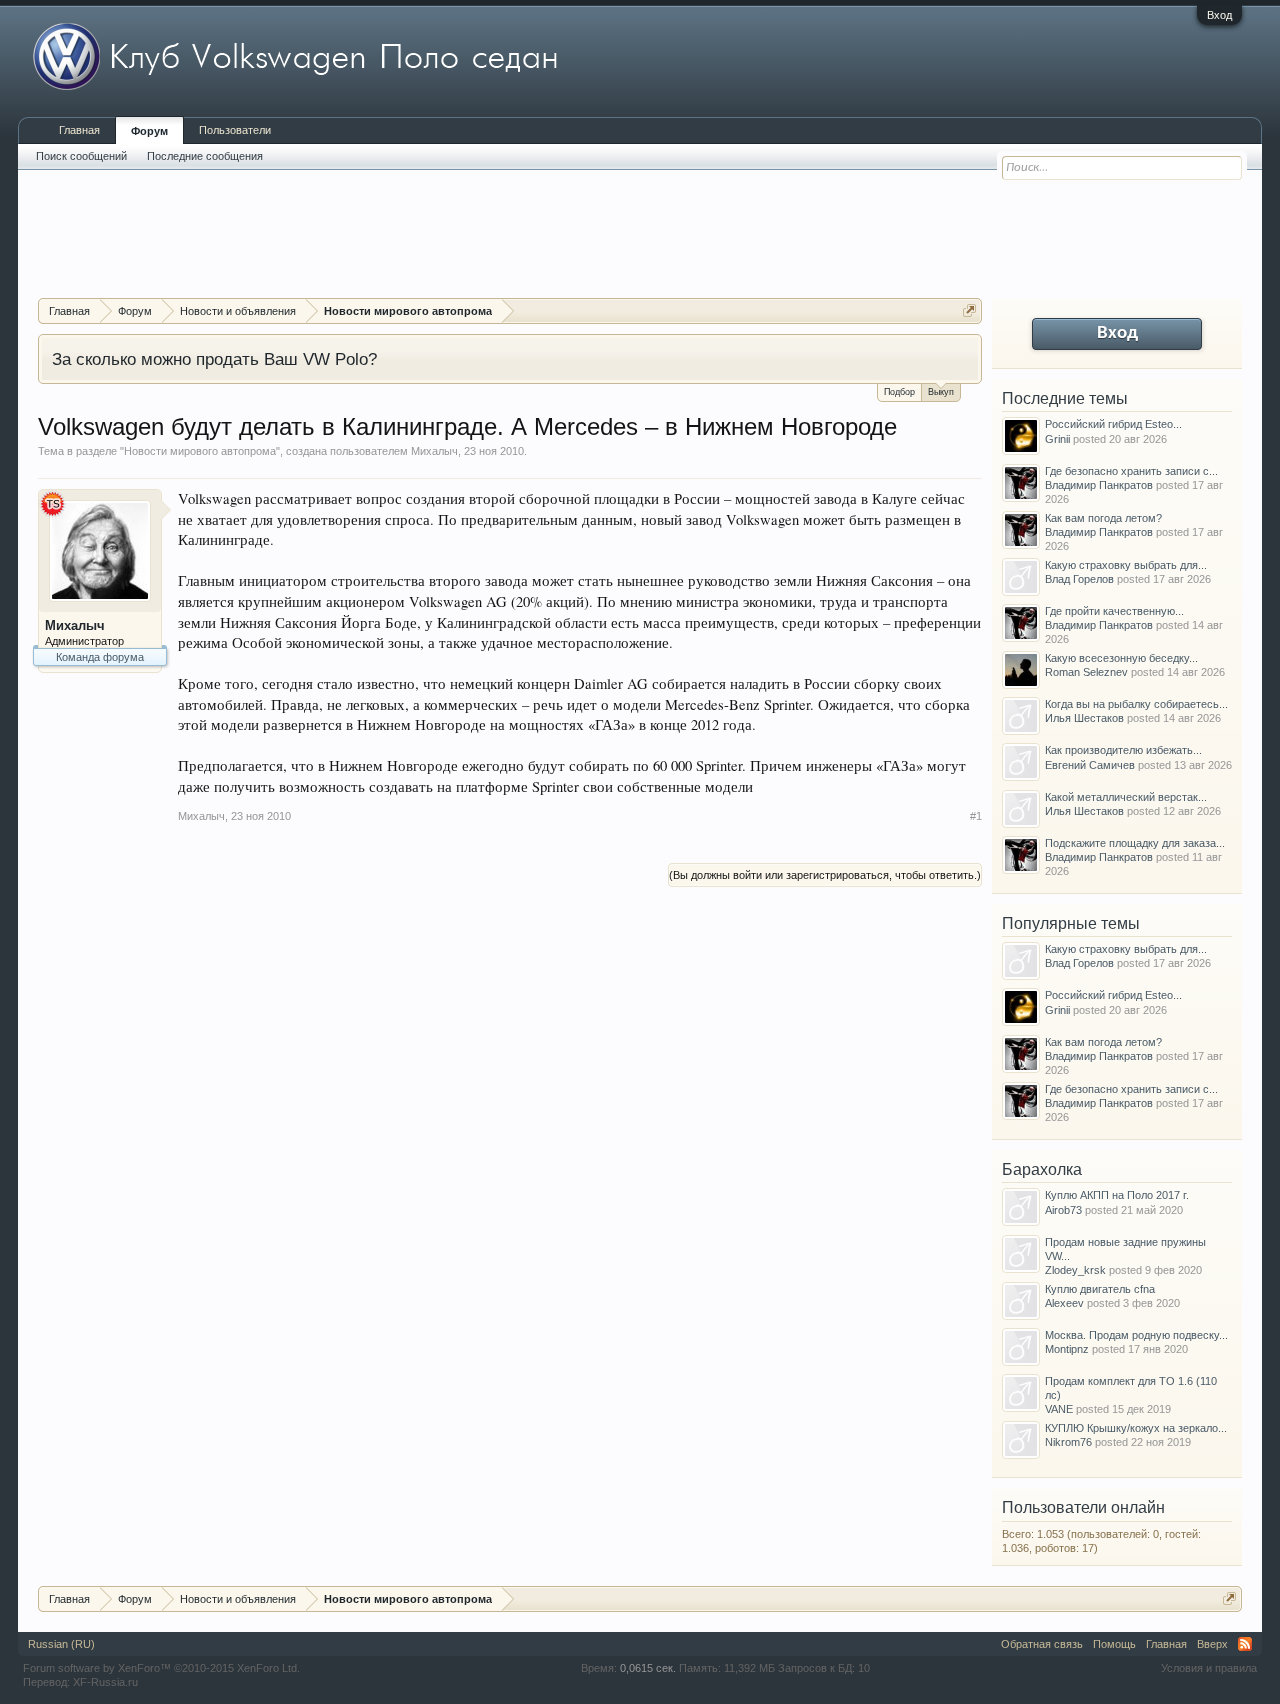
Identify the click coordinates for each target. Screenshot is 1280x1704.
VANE (1059, 1409)
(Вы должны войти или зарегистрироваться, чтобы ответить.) (825, 875)
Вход (1219, 15)
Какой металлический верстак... (1126, 797)
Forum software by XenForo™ (161, 1668)
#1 (976, 816)
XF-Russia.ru (105, 1682)
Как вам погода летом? (1103, 518)
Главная (79, 130)
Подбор (899, 392)
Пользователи (235, 130)
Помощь (1114, 1644)
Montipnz (1067, 1349)
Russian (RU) (61, 1644)
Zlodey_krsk (1075, 1270)
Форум (149, 131)
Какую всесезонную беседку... (1121, 658)
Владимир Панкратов (1099, 485)
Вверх (1212, 1644)
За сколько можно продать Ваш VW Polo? (214, 359)
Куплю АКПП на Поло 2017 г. (1117, 1195)
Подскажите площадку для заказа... (1135, 843)
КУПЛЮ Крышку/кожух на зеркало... (1136, 1428)
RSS (1245, 1644)
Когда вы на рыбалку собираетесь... (1136, 704)
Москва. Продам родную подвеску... (1136, 1335)
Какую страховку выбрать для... (1126, 565)
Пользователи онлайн (1083, 1507)
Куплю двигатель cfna (1100, 1289)
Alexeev (1064, 1303)
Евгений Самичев (1090, 765)
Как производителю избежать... (1123, 750)
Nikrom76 (1068, 1442)
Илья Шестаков (1084, 718)
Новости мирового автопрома (200, 451)
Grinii (1057, 439)
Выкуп (941, 392)
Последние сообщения (205, 156)
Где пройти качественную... (1114, 611)
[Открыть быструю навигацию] (969, 310)
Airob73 (1063, 1210)
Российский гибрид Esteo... (1113, 424)
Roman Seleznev (1086, 672)
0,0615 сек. (648, 1668)
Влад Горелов (1079, 579)
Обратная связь (1042, 1644)
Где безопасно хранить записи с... (1131, 471)
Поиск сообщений (81, 156)
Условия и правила (1209, 1668)
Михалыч (434, 451)
